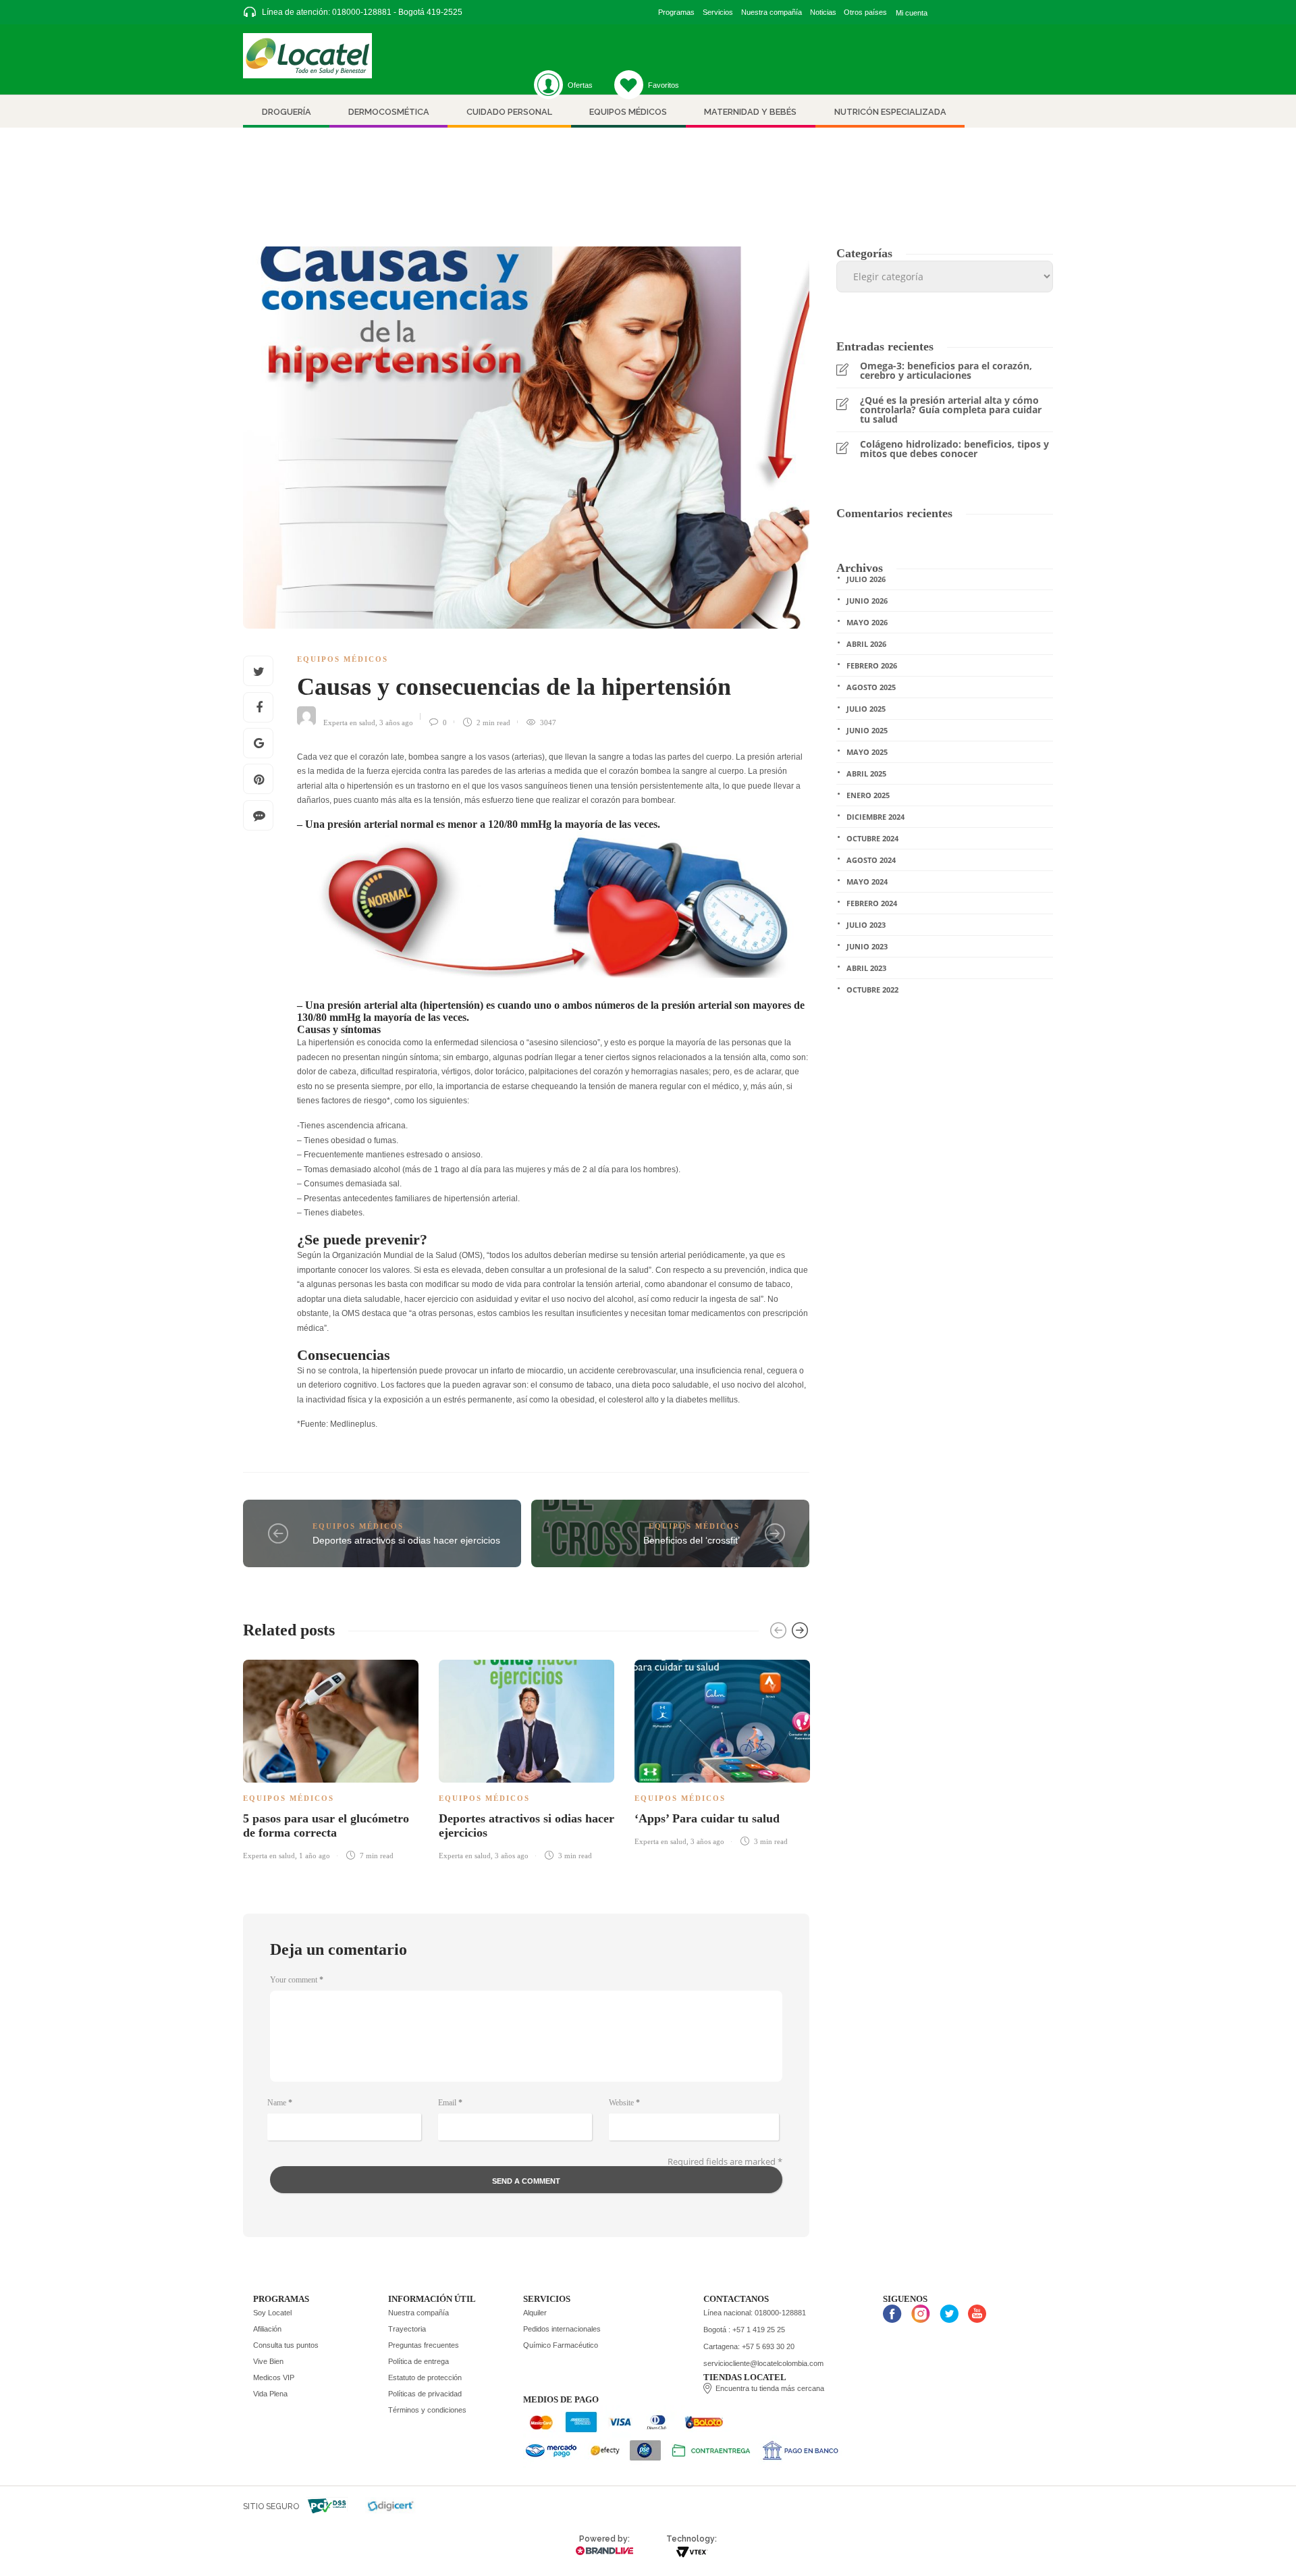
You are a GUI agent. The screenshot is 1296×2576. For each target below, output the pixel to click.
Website (624, 2103)
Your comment (297, 1980)
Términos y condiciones (427, 2410)
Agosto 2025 (871, 687)
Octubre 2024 (872, 838)
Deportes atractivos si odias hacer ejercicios (406, 1540)
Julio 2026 (866, 579)
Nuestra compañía (772, 12)
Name (280, 2103)
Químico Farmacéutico (561, 2345)
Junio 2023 (867, 946)
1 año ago (315, 1856)
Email (450, 2103)
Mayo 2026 (867, 622)
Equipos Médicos (343, 659)
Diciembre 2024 (875, 817)
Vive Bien (268, 2361)
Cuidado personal (509, 112)
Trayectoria (407, 2329)
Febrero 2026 (872, 665)
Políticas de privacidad (425, 2394)
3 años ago (396, 722)
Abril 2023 (866, 968)
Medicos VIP (274, 2377)
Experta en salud (349, 722)
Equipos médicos (628, 112)
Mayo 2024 (867, 882)
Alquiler (535, 2313)
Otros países (865, 12)
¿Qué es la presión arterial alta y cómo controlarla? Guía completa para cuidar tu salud (951, 410)
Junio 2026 (867, 601)
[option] (331, 1757)
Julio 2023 (866, 925)
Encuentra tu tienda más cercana (770, 2388)
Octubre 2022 (872, 990)
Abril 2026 (866, 644)
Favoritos (664, 85)
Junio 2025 (867, 730)
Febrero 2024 (872, 903)
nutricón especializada (890, 112)
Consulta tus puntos (286, 2345)
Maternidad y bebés (750, 112)
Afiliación (267, 2329)
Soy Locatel (272, 2313)
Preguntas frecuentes (424, 2345)
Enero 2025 (868, 795)
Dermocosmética (389, 112)
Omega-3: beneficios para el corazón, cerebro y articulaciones (946, 371)
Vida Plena (270, 2394)
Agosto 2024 (871, 860)
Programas (676, 12)
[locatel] (307, 56)
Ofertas (580, 85)
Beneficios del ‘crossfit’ (692, 1540)
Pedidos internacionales (562, 2329)
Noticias (823, 12)
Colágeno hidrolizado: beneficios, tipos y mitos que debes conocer (954, 449)
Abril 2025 (866, 773)
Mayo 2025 (867, 752)
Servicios (718, 12)
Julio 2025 (866, 709)
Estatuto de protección (425, 2377)
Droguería (287, 112)
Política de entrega (418, 2361)
